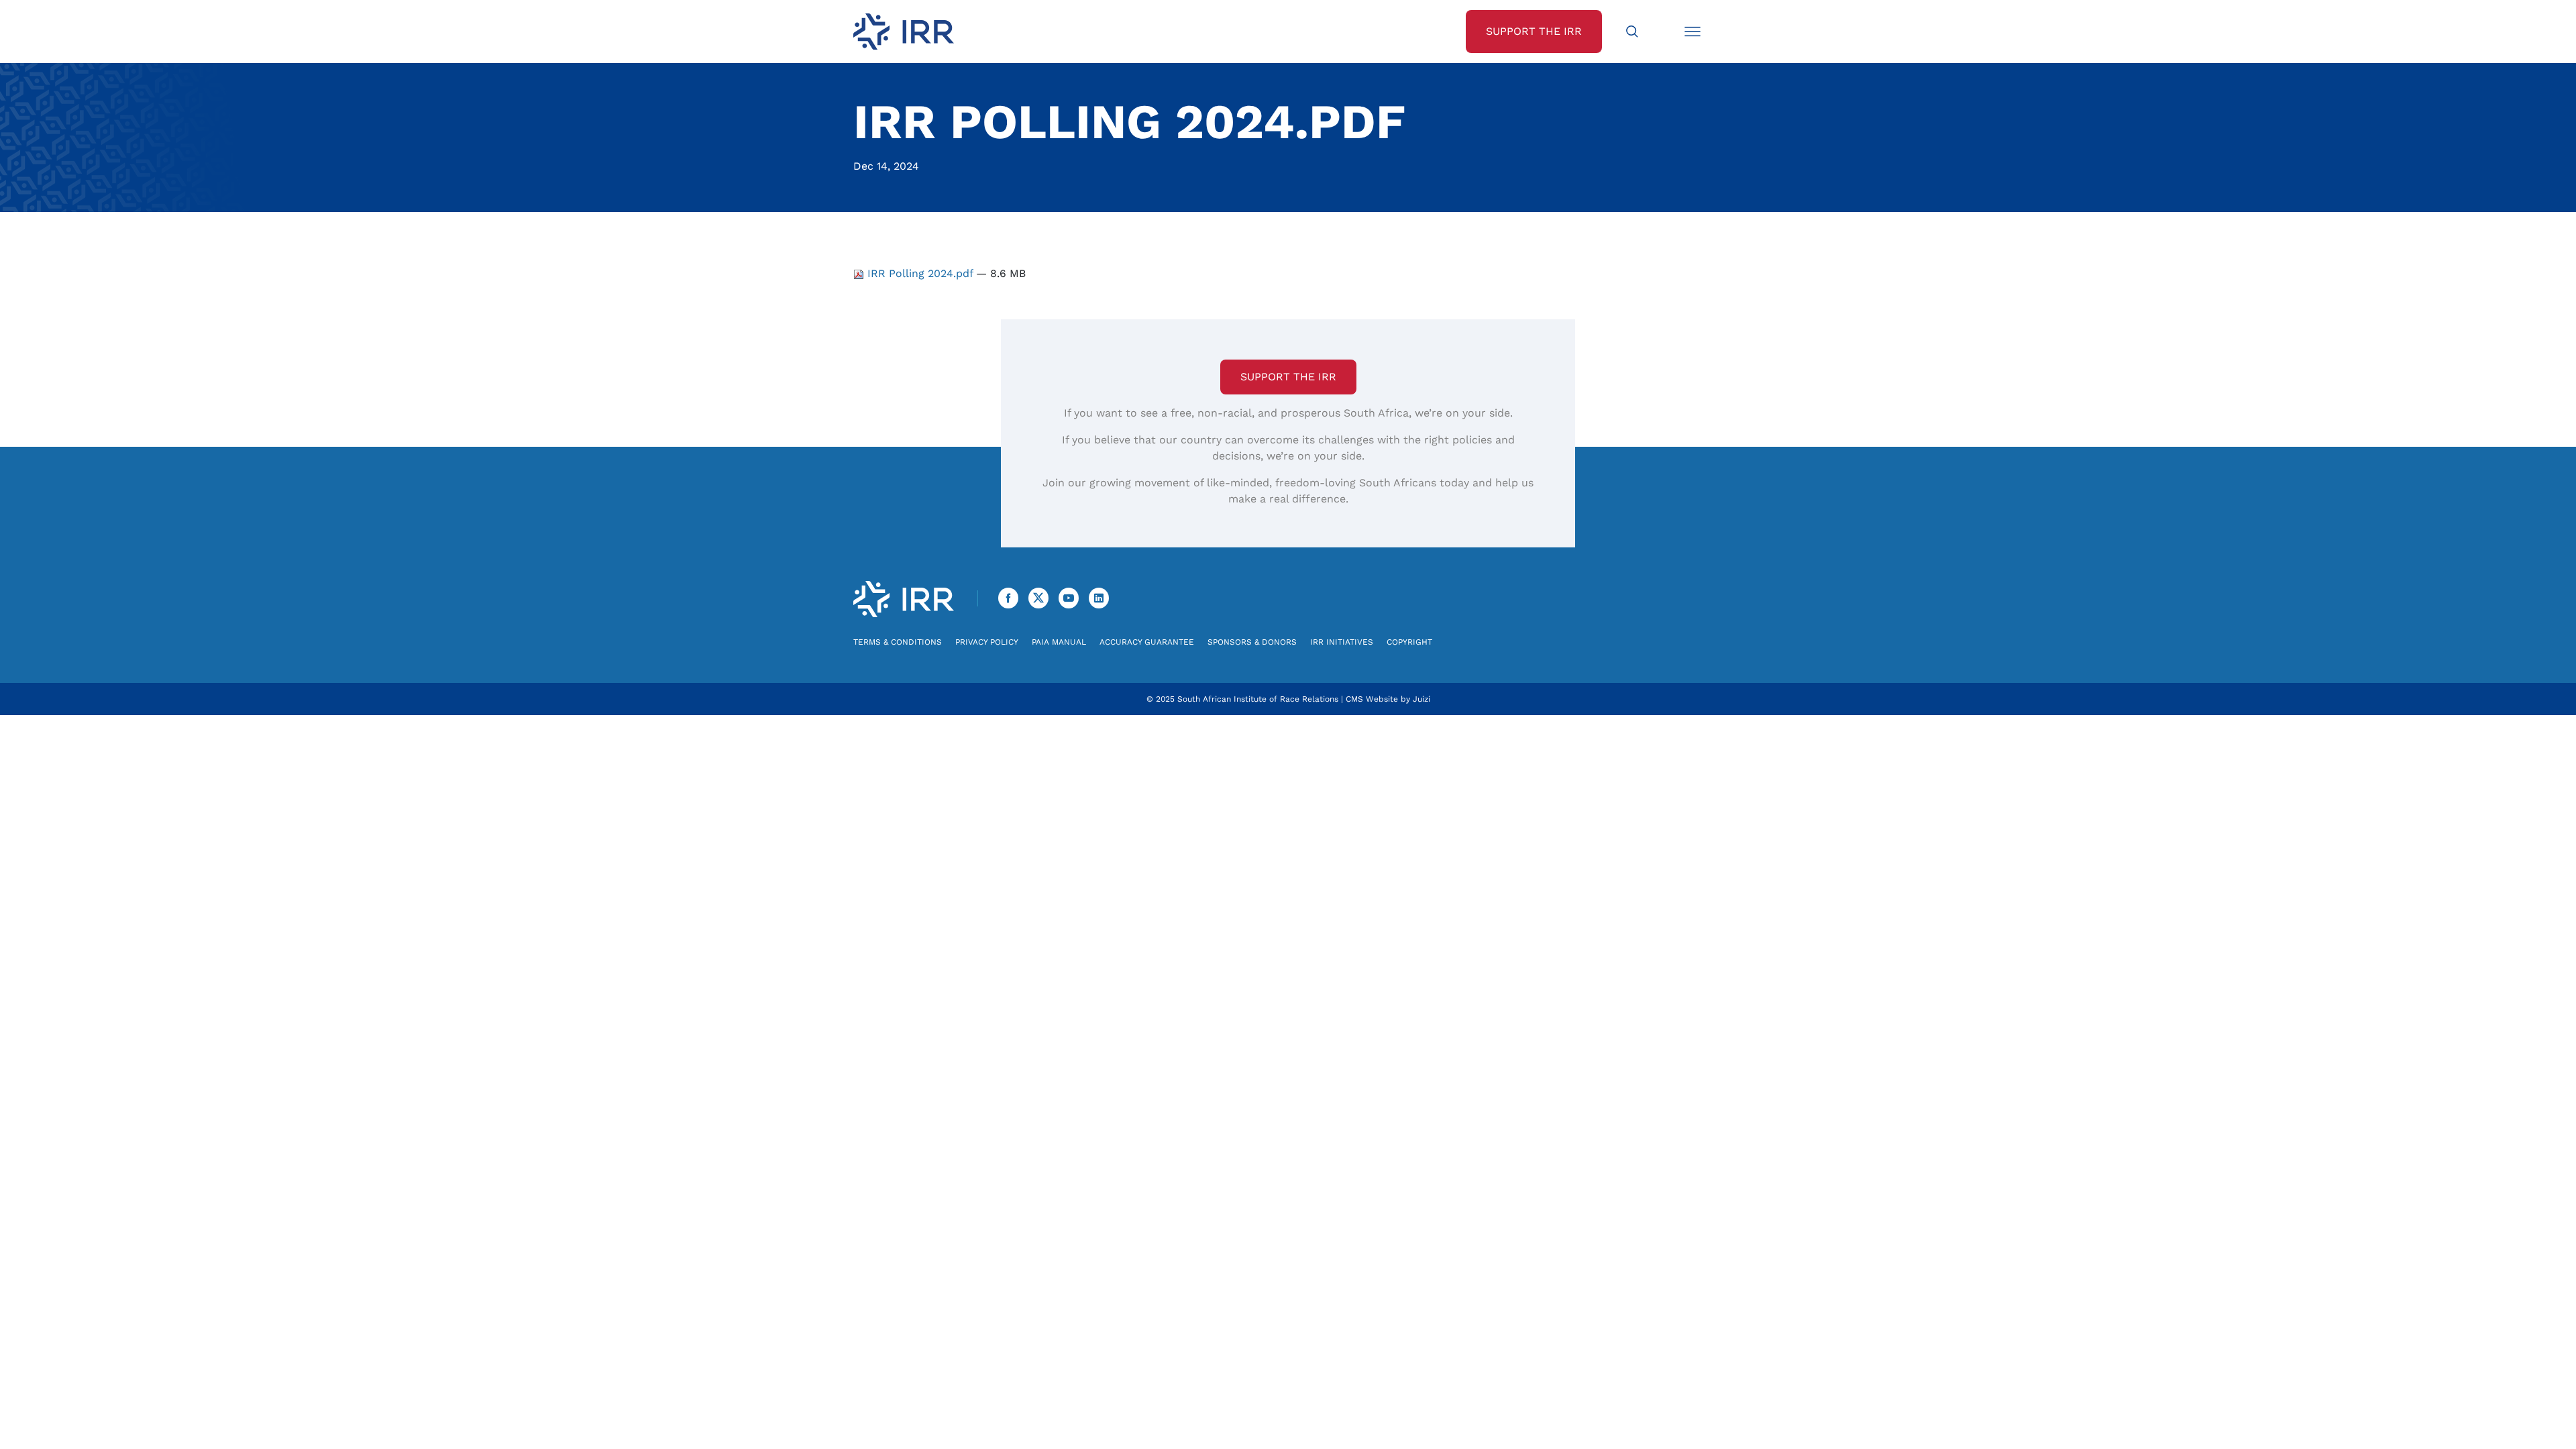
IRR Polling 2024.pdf (920, 273)
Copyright (1409, 642)
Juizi (1421, 699)
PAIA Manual (1059, 642)
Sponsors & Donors (1252, 642)
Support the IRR (1288, 377)
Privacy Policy (987, 642)
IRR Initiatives (1342, 642)
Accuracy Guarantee (1147, 642)
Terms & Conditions (898, 642)
